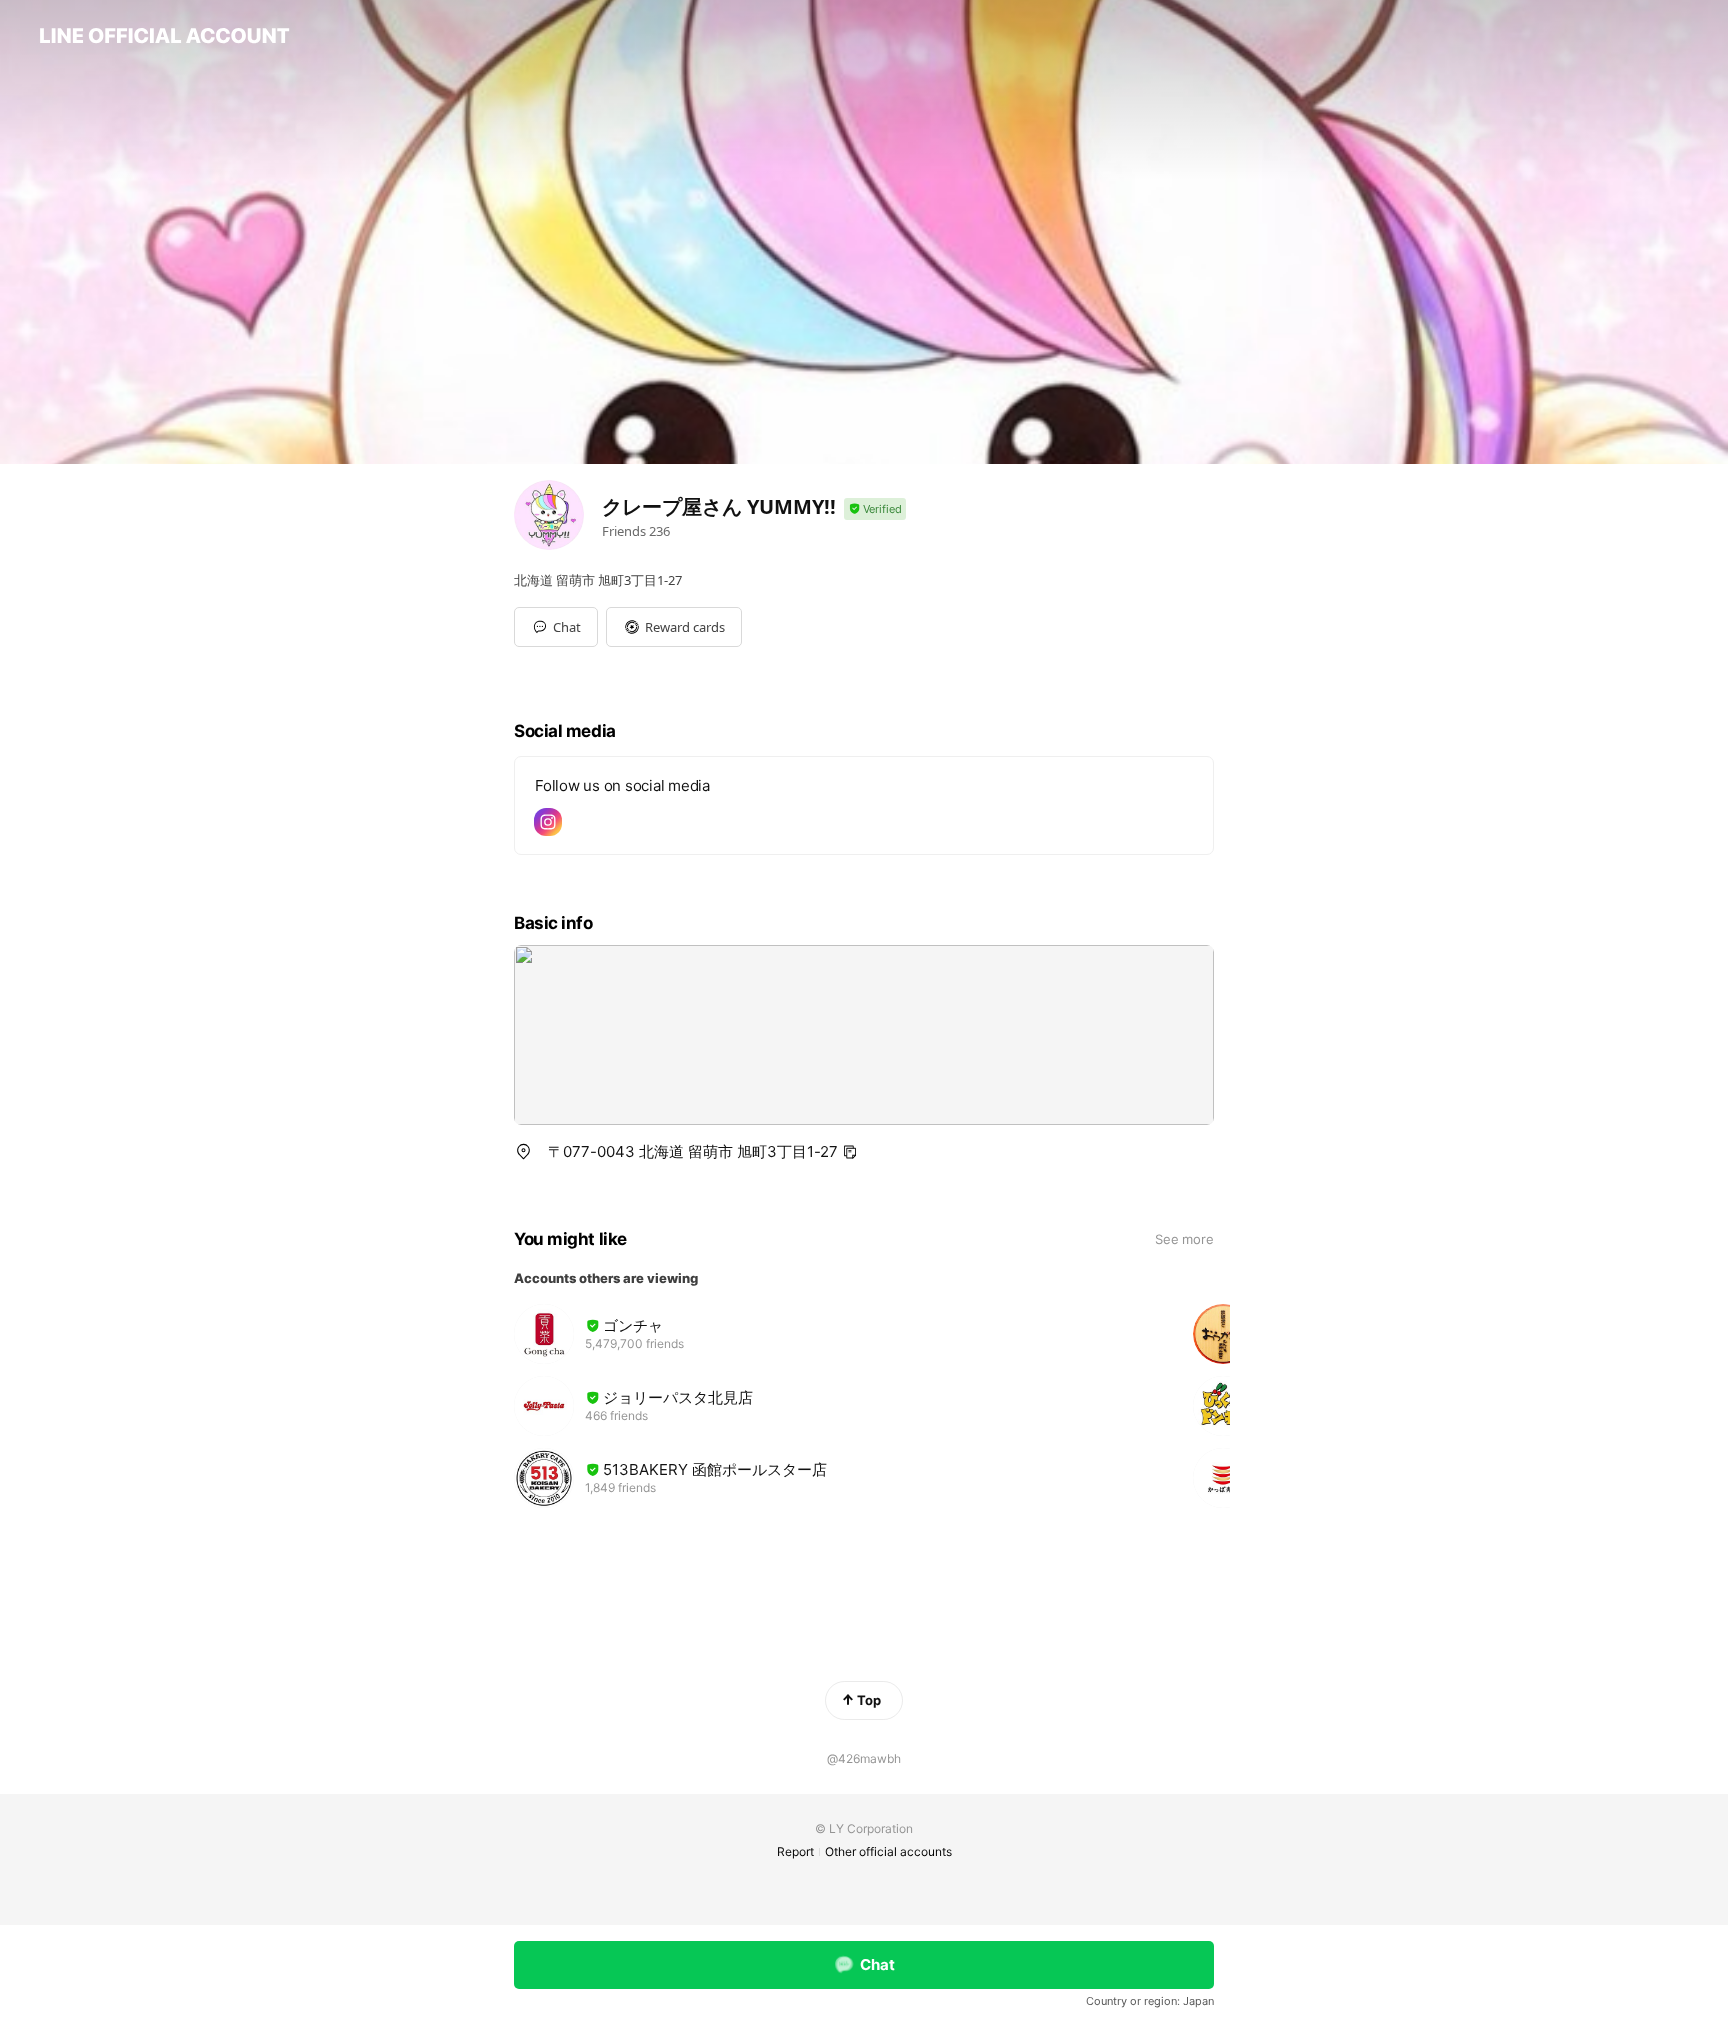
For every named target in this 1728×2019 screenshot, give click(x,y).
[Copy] (850, 1152)
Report (795, 1851)
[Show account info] (875, 509)
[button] (674, 627)
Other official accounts (888, 1851)
